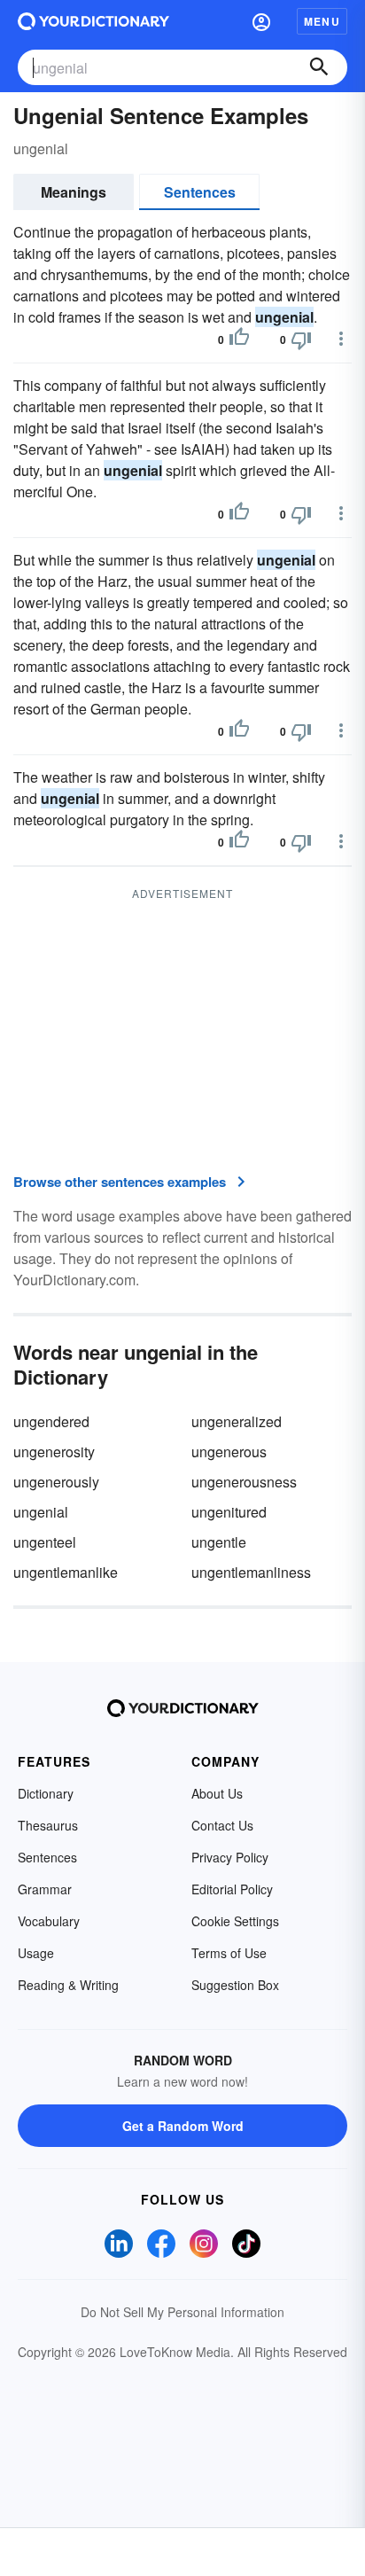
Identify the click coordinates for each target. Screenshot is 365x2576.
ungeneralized (237, 1421)
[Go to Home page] (93, 21)
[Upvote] (239, 340)
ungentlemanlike (66, 1572)
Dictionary (46, 1793)
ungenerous (229, 1452)
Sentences (200, 192)
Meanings (74, 192)
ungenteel (45, 1542)
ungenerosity (54, 1452)
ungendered (51, 1421)
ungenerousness (244, 1482)
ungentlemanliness (251, 1572)
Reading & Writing (68, 1985)
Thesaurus (48, 1825)
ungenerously (56, 1482)
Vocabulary (49, 1921)
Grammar (45, 1889)
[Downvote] (301, 340)
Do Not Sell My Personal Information (182, 2312)
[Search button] (319, 67)
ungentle (219, 1542)
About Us (217, 1793)
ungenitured (229, 1512)
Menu (322, 21)
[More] (341, 339)
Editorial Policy (232, 1889)
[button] (261, 21)
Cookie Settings (235, 1921)
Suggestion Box (235, 1985)
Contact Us (222, 1825)
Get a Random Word (183, 2126)
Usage (36, 1953)
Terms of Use (229, 1953)
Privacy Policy (230, 1857)
